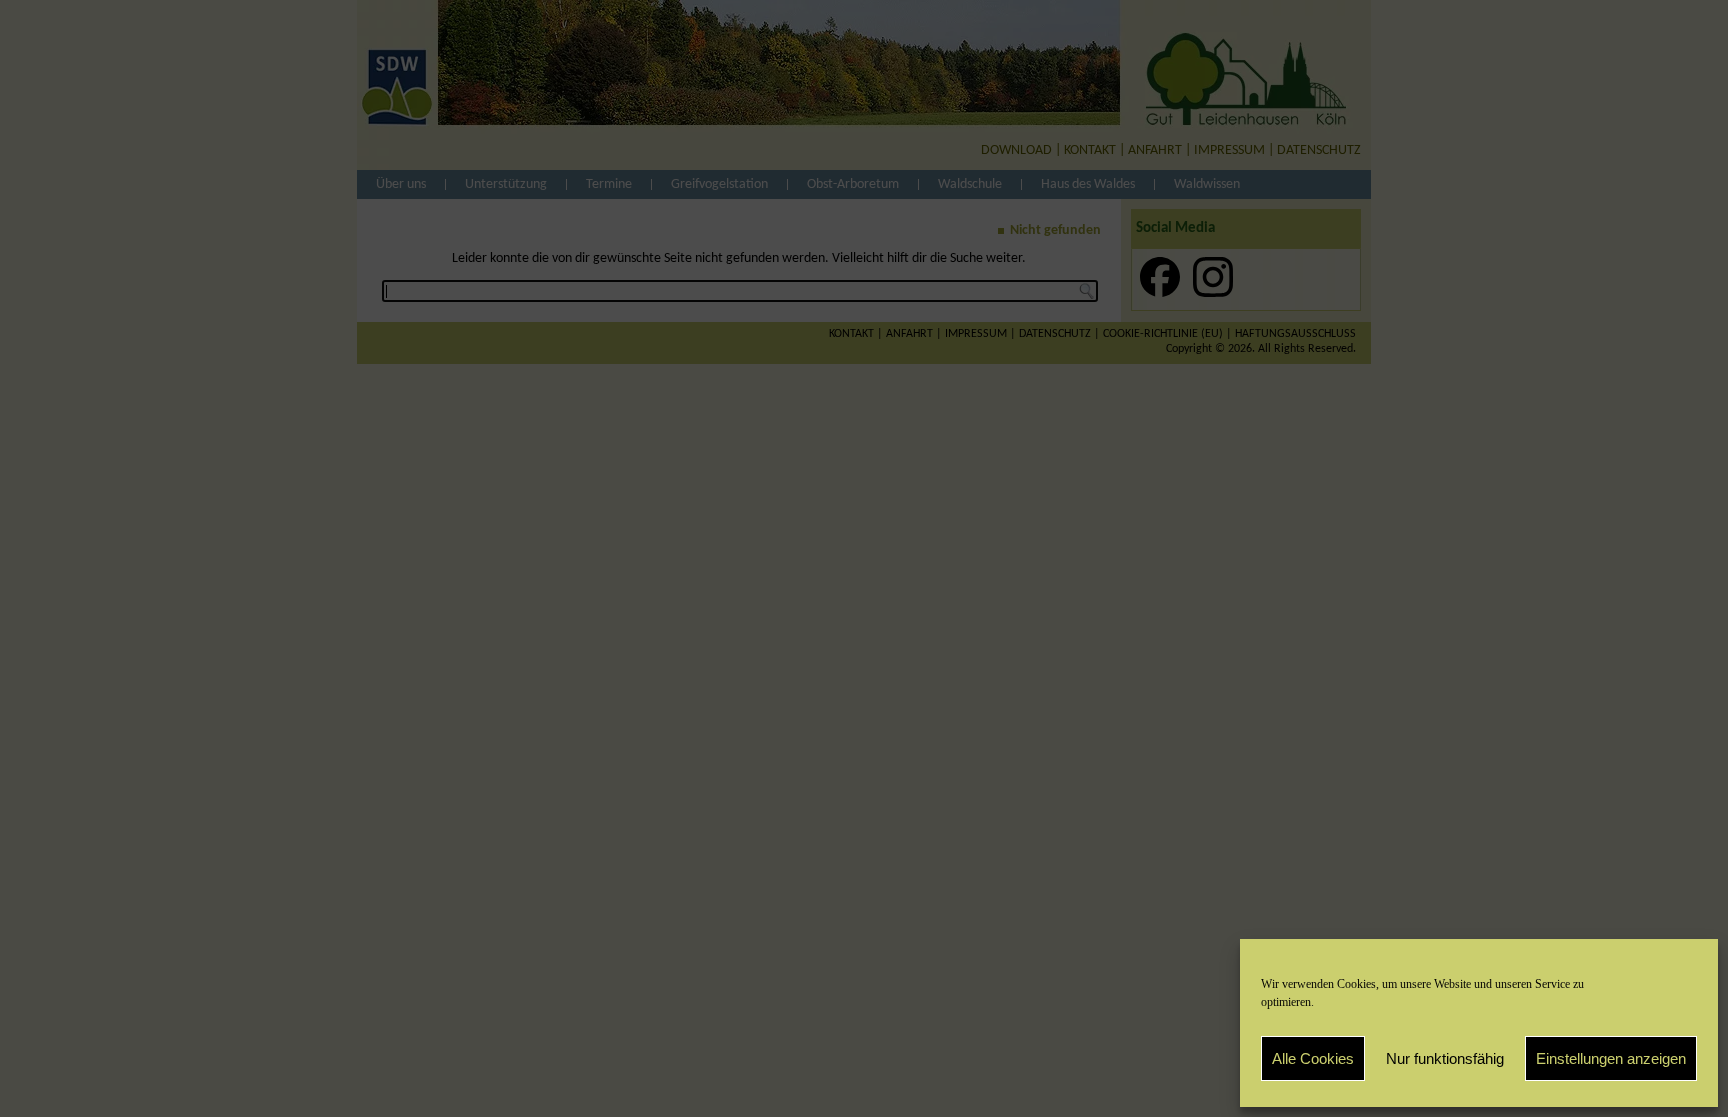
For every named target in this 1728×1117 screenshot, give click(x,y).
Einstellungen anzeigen (1611, 1058)
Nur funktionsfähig (1445, 1058)
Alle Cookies (1313, 1058)
